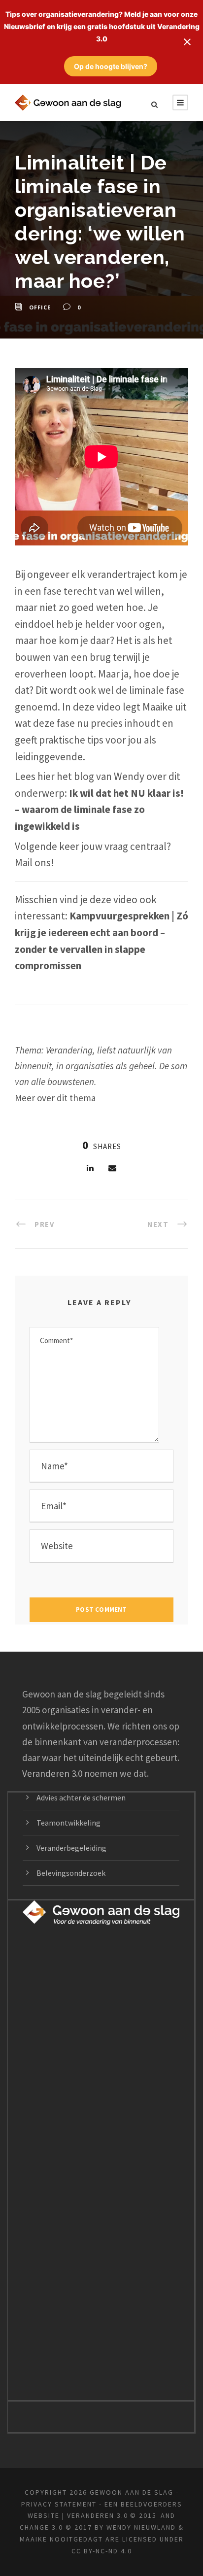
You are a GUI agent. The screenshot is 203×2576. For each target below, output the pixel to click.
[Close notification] (187, 42)
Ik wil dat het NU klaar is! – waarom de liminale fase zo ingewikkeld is (99, 810)
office (40, 307)
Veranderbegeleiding (71, 1848)
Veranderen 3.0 (52, 1773)
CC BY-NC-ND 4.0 (102, 2551)
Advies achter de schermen (81, 1797)
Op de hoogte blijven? (111, 66)
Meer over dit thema (55, 1098)
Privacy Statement (59, 2504)
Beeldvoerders (152, 2504)
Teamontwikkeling (68, 1823)
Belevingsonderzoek (71, 1873)
